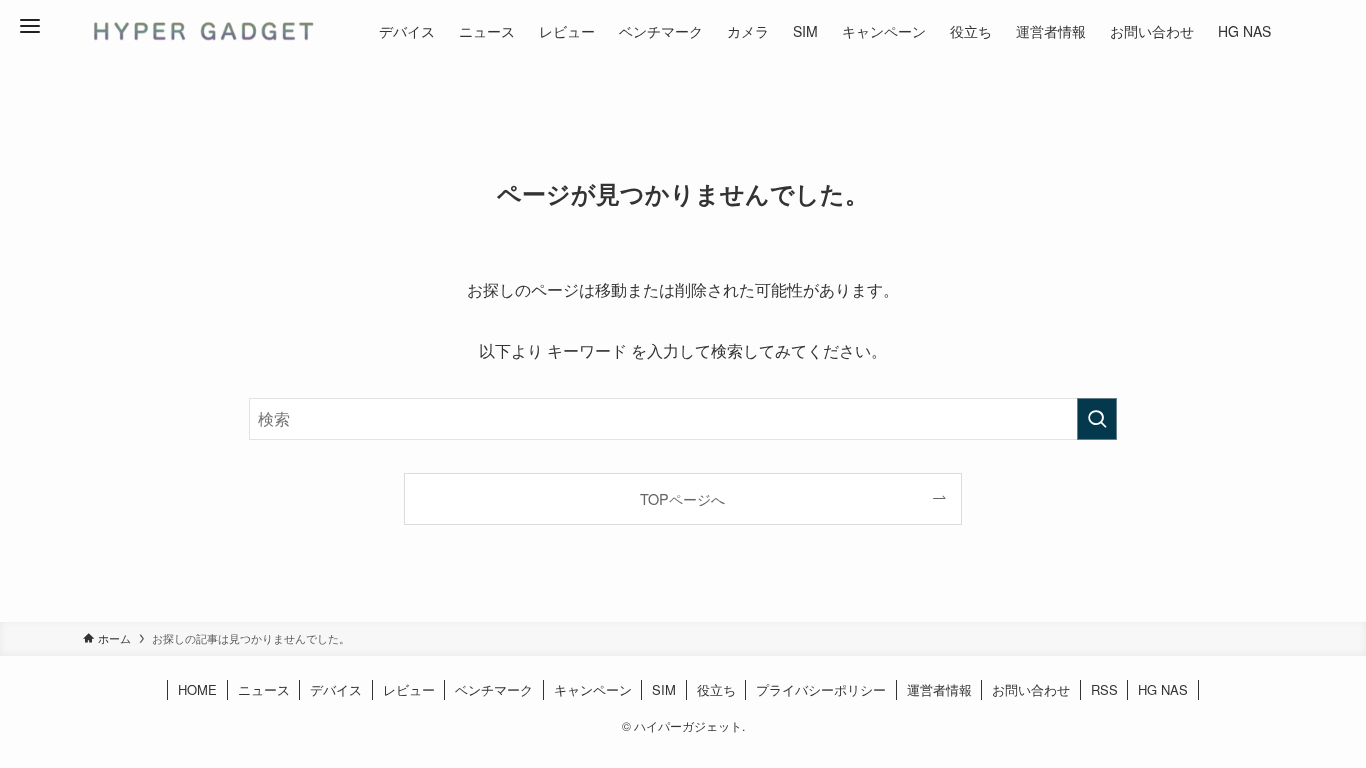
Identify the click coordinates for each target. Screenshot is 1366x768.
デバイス (336, 689)
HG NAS (1163, 689)
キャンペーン (593, 689)
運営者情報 (939, 689)
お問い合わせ (1031, 689)
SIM (664, 689)
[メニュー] (30, 26)
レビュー (409, 689)
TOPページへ (682, 498)
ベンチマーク (494, 689)
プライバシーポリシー (821, 689)
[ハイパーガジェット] (201, 31)
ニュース (264, 689)
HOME (197, 689)
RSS (1104, 689)
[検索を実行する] (1097, 419)
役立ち (716, 689)
